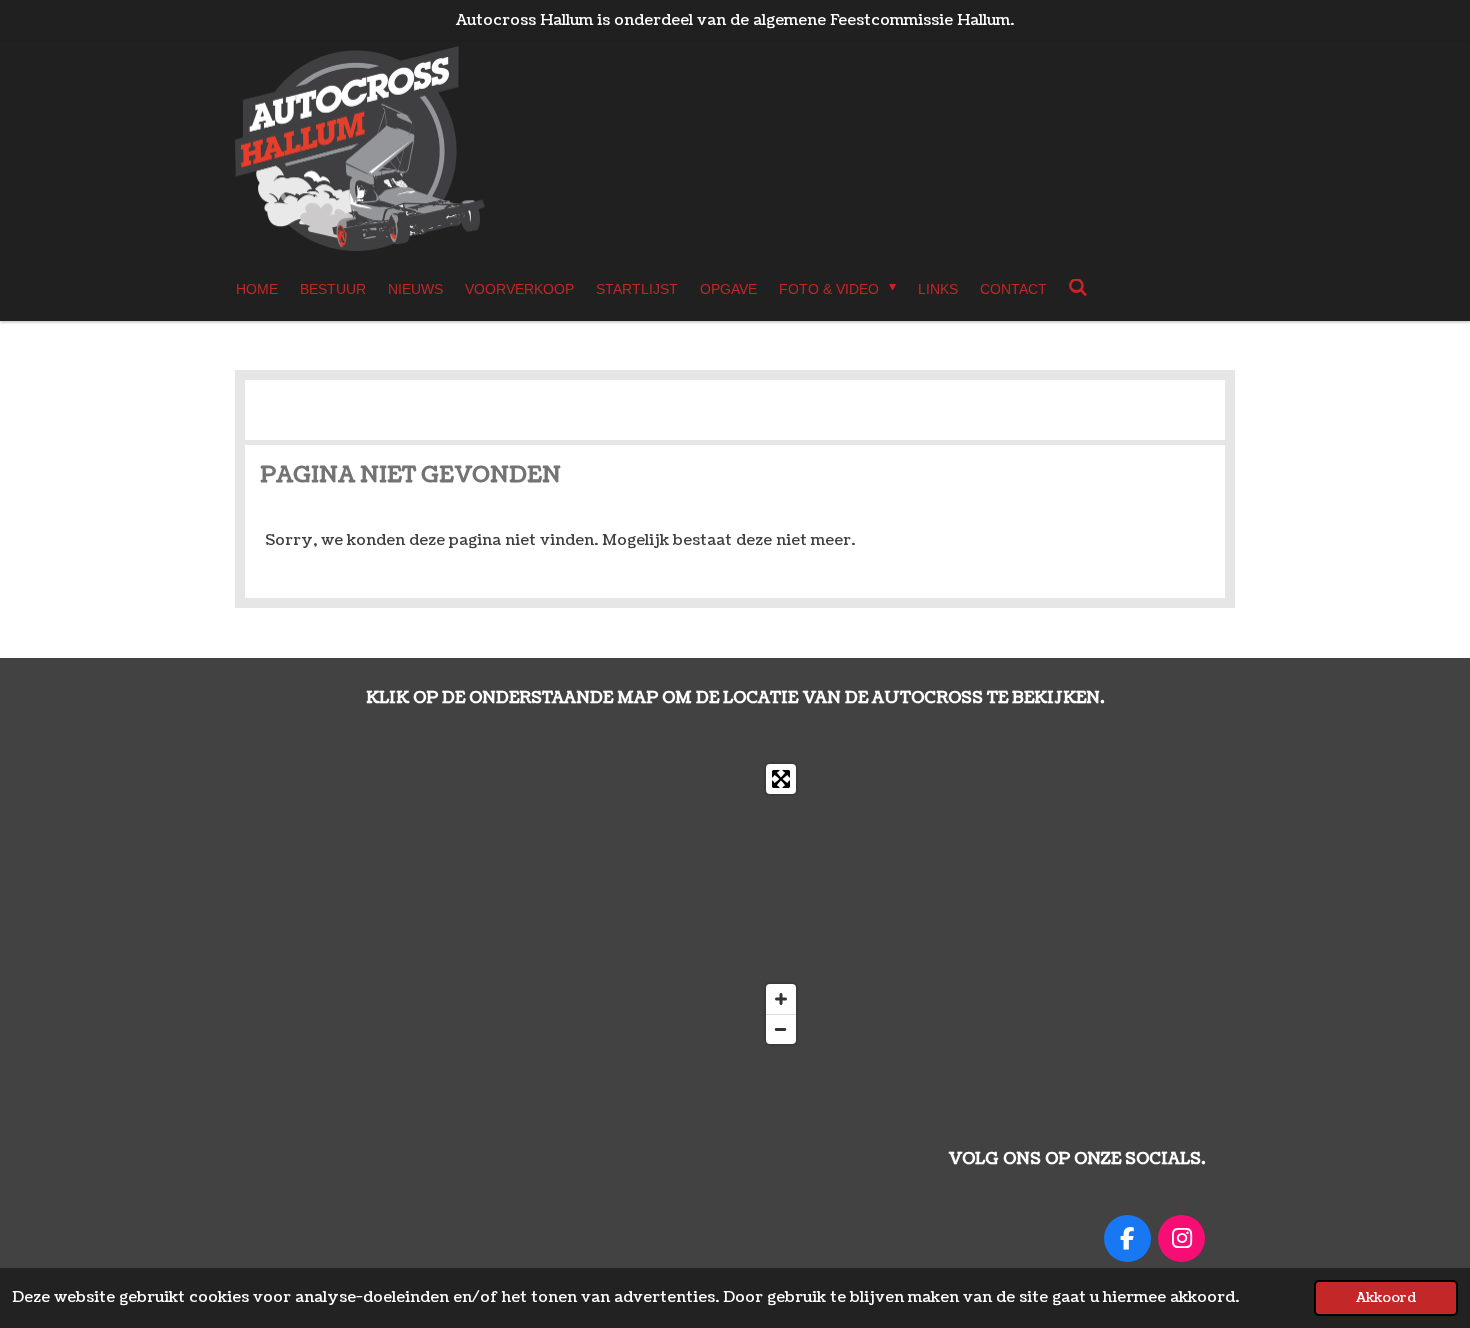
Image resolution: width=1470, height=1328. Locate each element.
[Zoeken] (1079, 288)
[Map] (535, 904)
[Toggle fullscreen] (781, 779)
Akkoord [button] (1386, 1297)
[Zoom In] (781, 999)
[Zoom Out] (781, 1029)
